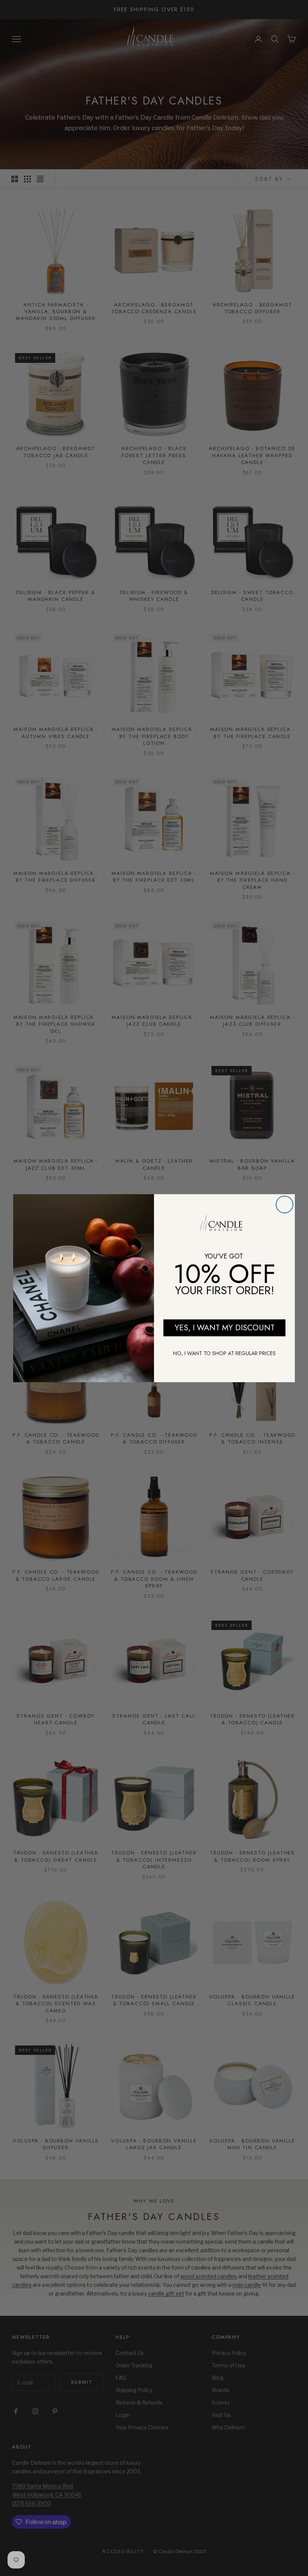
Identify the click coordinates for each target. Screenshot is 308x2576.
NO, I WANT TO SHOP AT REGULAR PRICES (224, 1353)
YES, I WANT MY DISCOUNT (225, 1328)
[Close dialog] (285, 1205)
